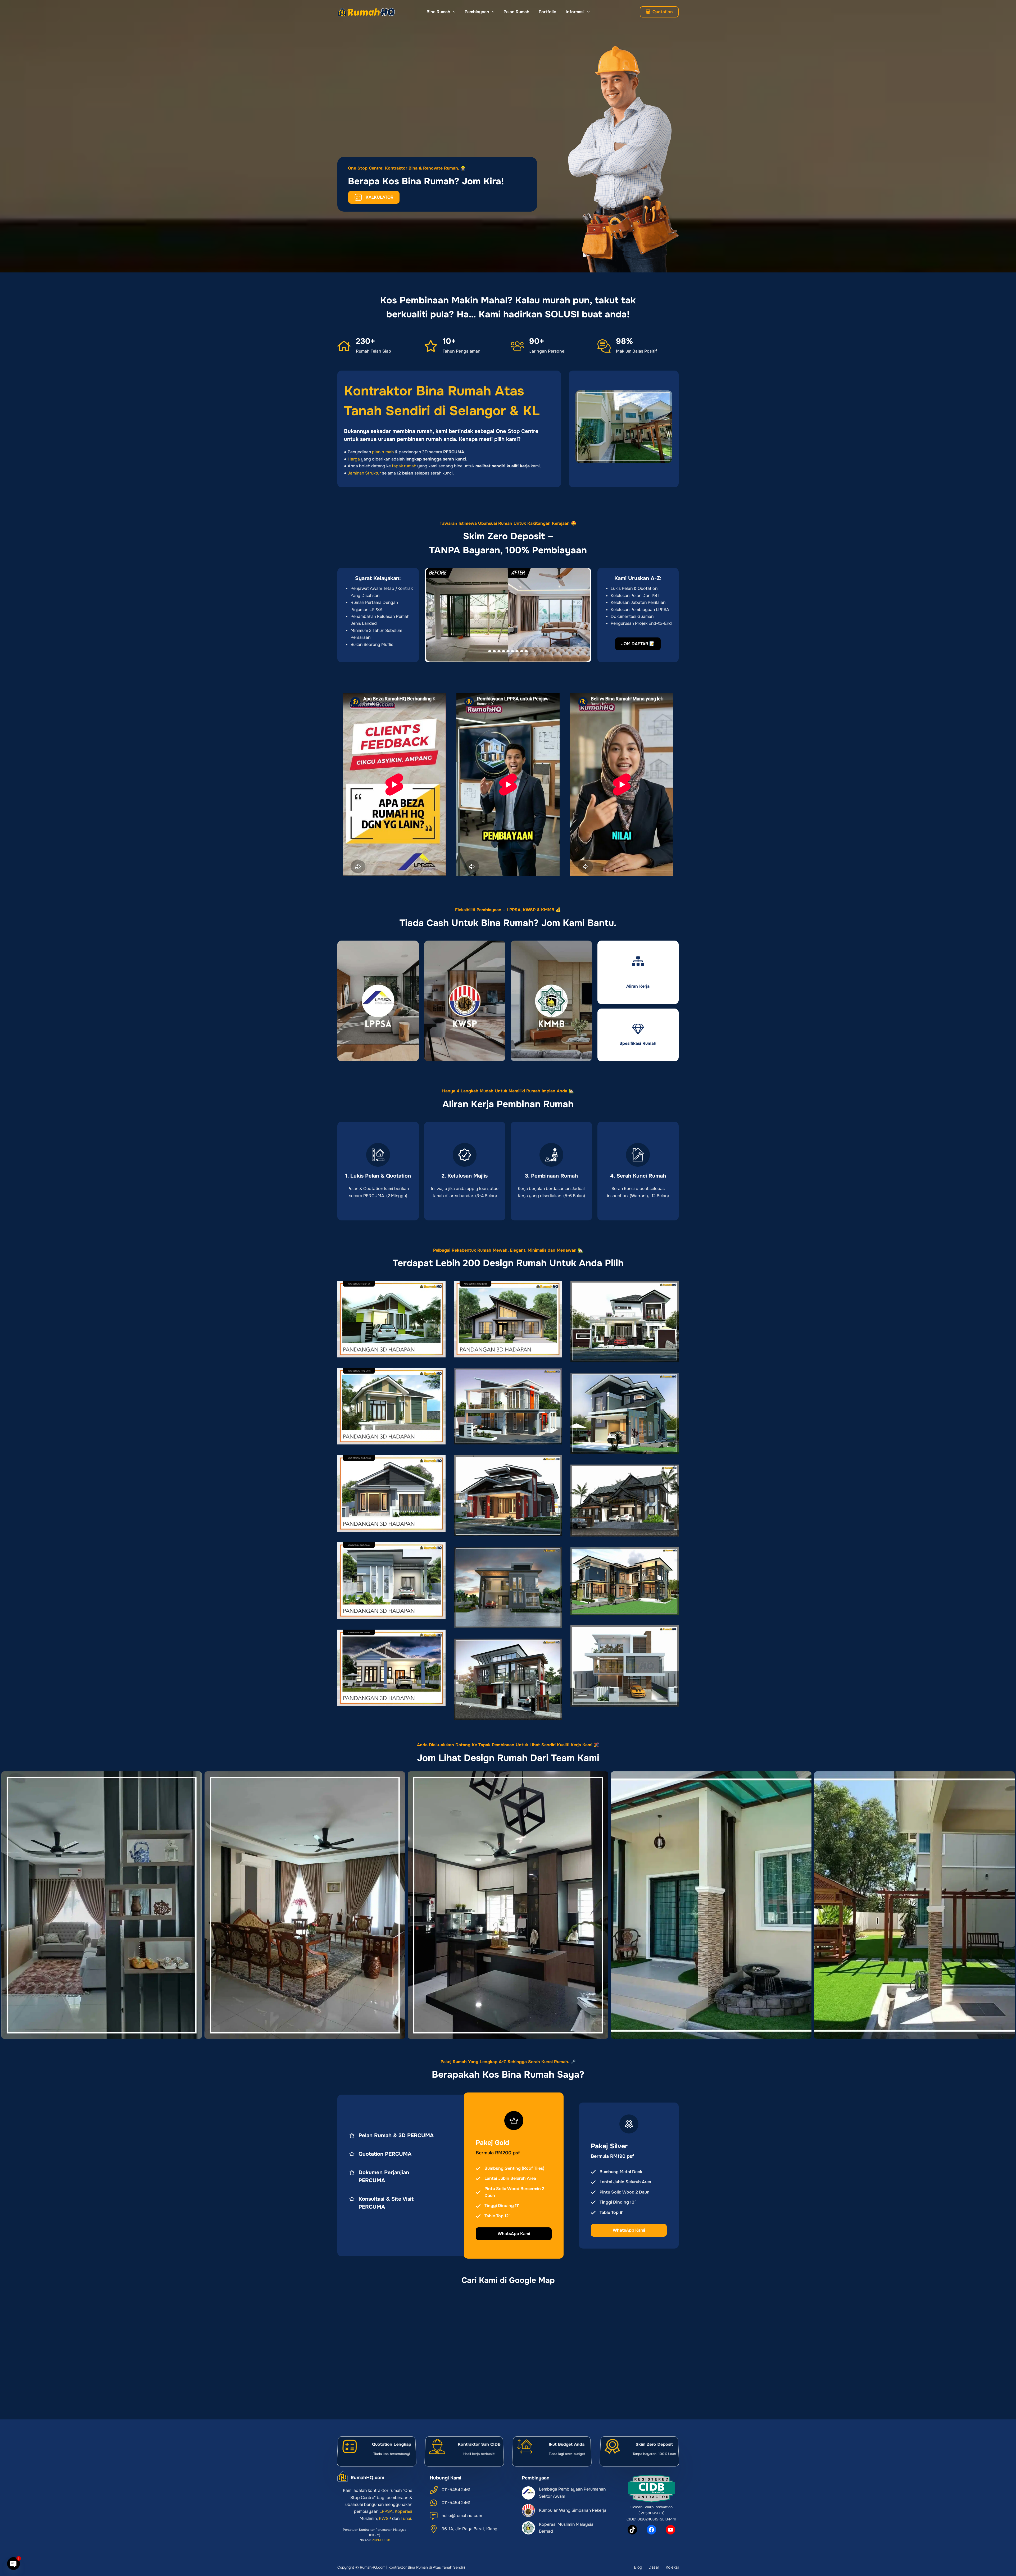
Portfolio (548, 12)
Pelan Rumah (516, 12)
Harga (354, 459)
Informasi (575, 12)
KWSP (385, 2518)
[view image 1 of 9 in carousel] (490, 651)
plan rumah (383, 452)
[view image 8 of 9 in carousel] (522, 651)
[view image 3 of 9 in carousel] (499, 651)
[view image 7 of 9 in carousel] (517, 651)
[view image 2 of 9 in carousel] (494, 651)
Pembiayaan (477, 12)
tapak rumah (404, 466)
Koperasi (403, 2511)
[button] (508, 615)
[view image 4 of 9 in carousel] (504, 651)
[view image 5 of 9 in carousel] (508, 651)
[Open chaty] (13, 2564)
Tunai (406, 2518)
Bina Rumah (438, 12)
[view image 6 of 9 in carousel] (512, 651)
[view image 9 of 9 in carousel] (526, 651)
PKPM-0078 (381, 2540)
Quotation (663, 12)
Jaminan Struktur (364, 473)
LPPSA (386, 2511)
